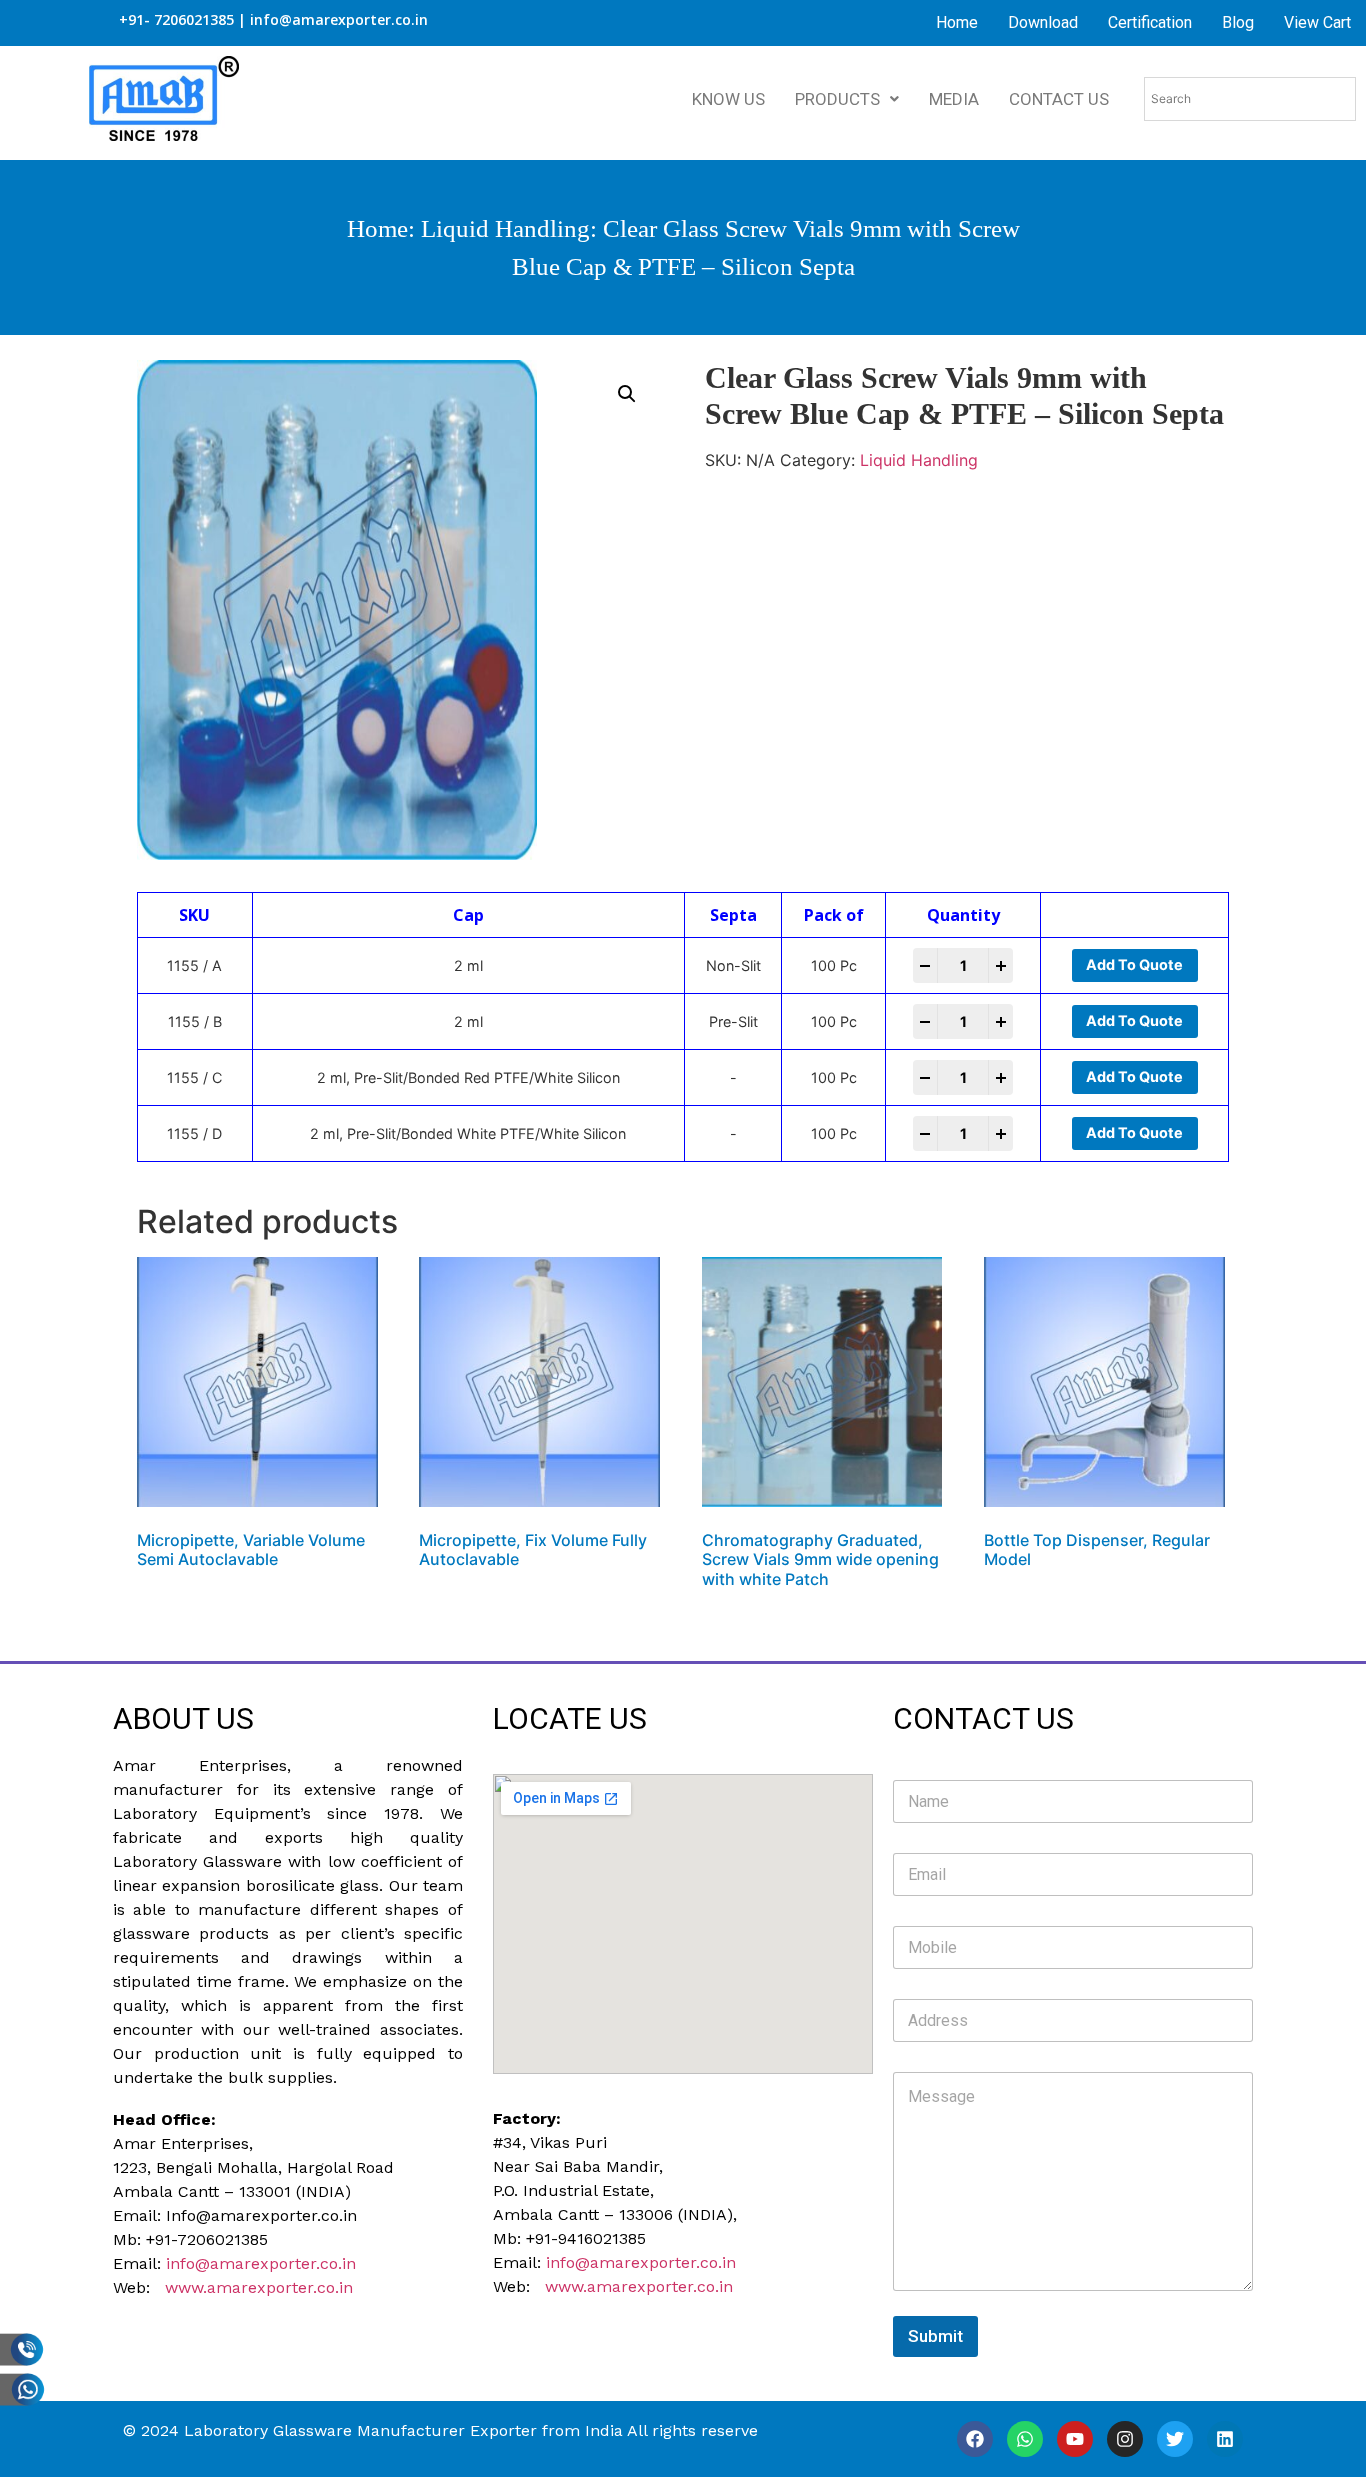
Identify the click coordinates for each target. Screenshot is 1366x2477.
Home (957, 22)
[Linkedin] (1225, 2439)
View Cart (1317, 22)
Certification (1150, 22)
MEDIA (954, 99)
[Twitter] (1175, 2439)
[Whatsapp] (1025, 2439)
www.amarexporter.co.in (259, 2287)
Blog (1238, 22)
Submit (935, 2336)
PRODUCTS (837, 99)
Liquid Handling (505, 228)
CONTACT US (1059, 99)
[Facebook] (975, 2439)
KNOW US (728, 99)
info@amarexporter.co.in (261, 2263)
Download (1043, 22)
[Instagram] (1125, 2439)
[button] (627, 394)
